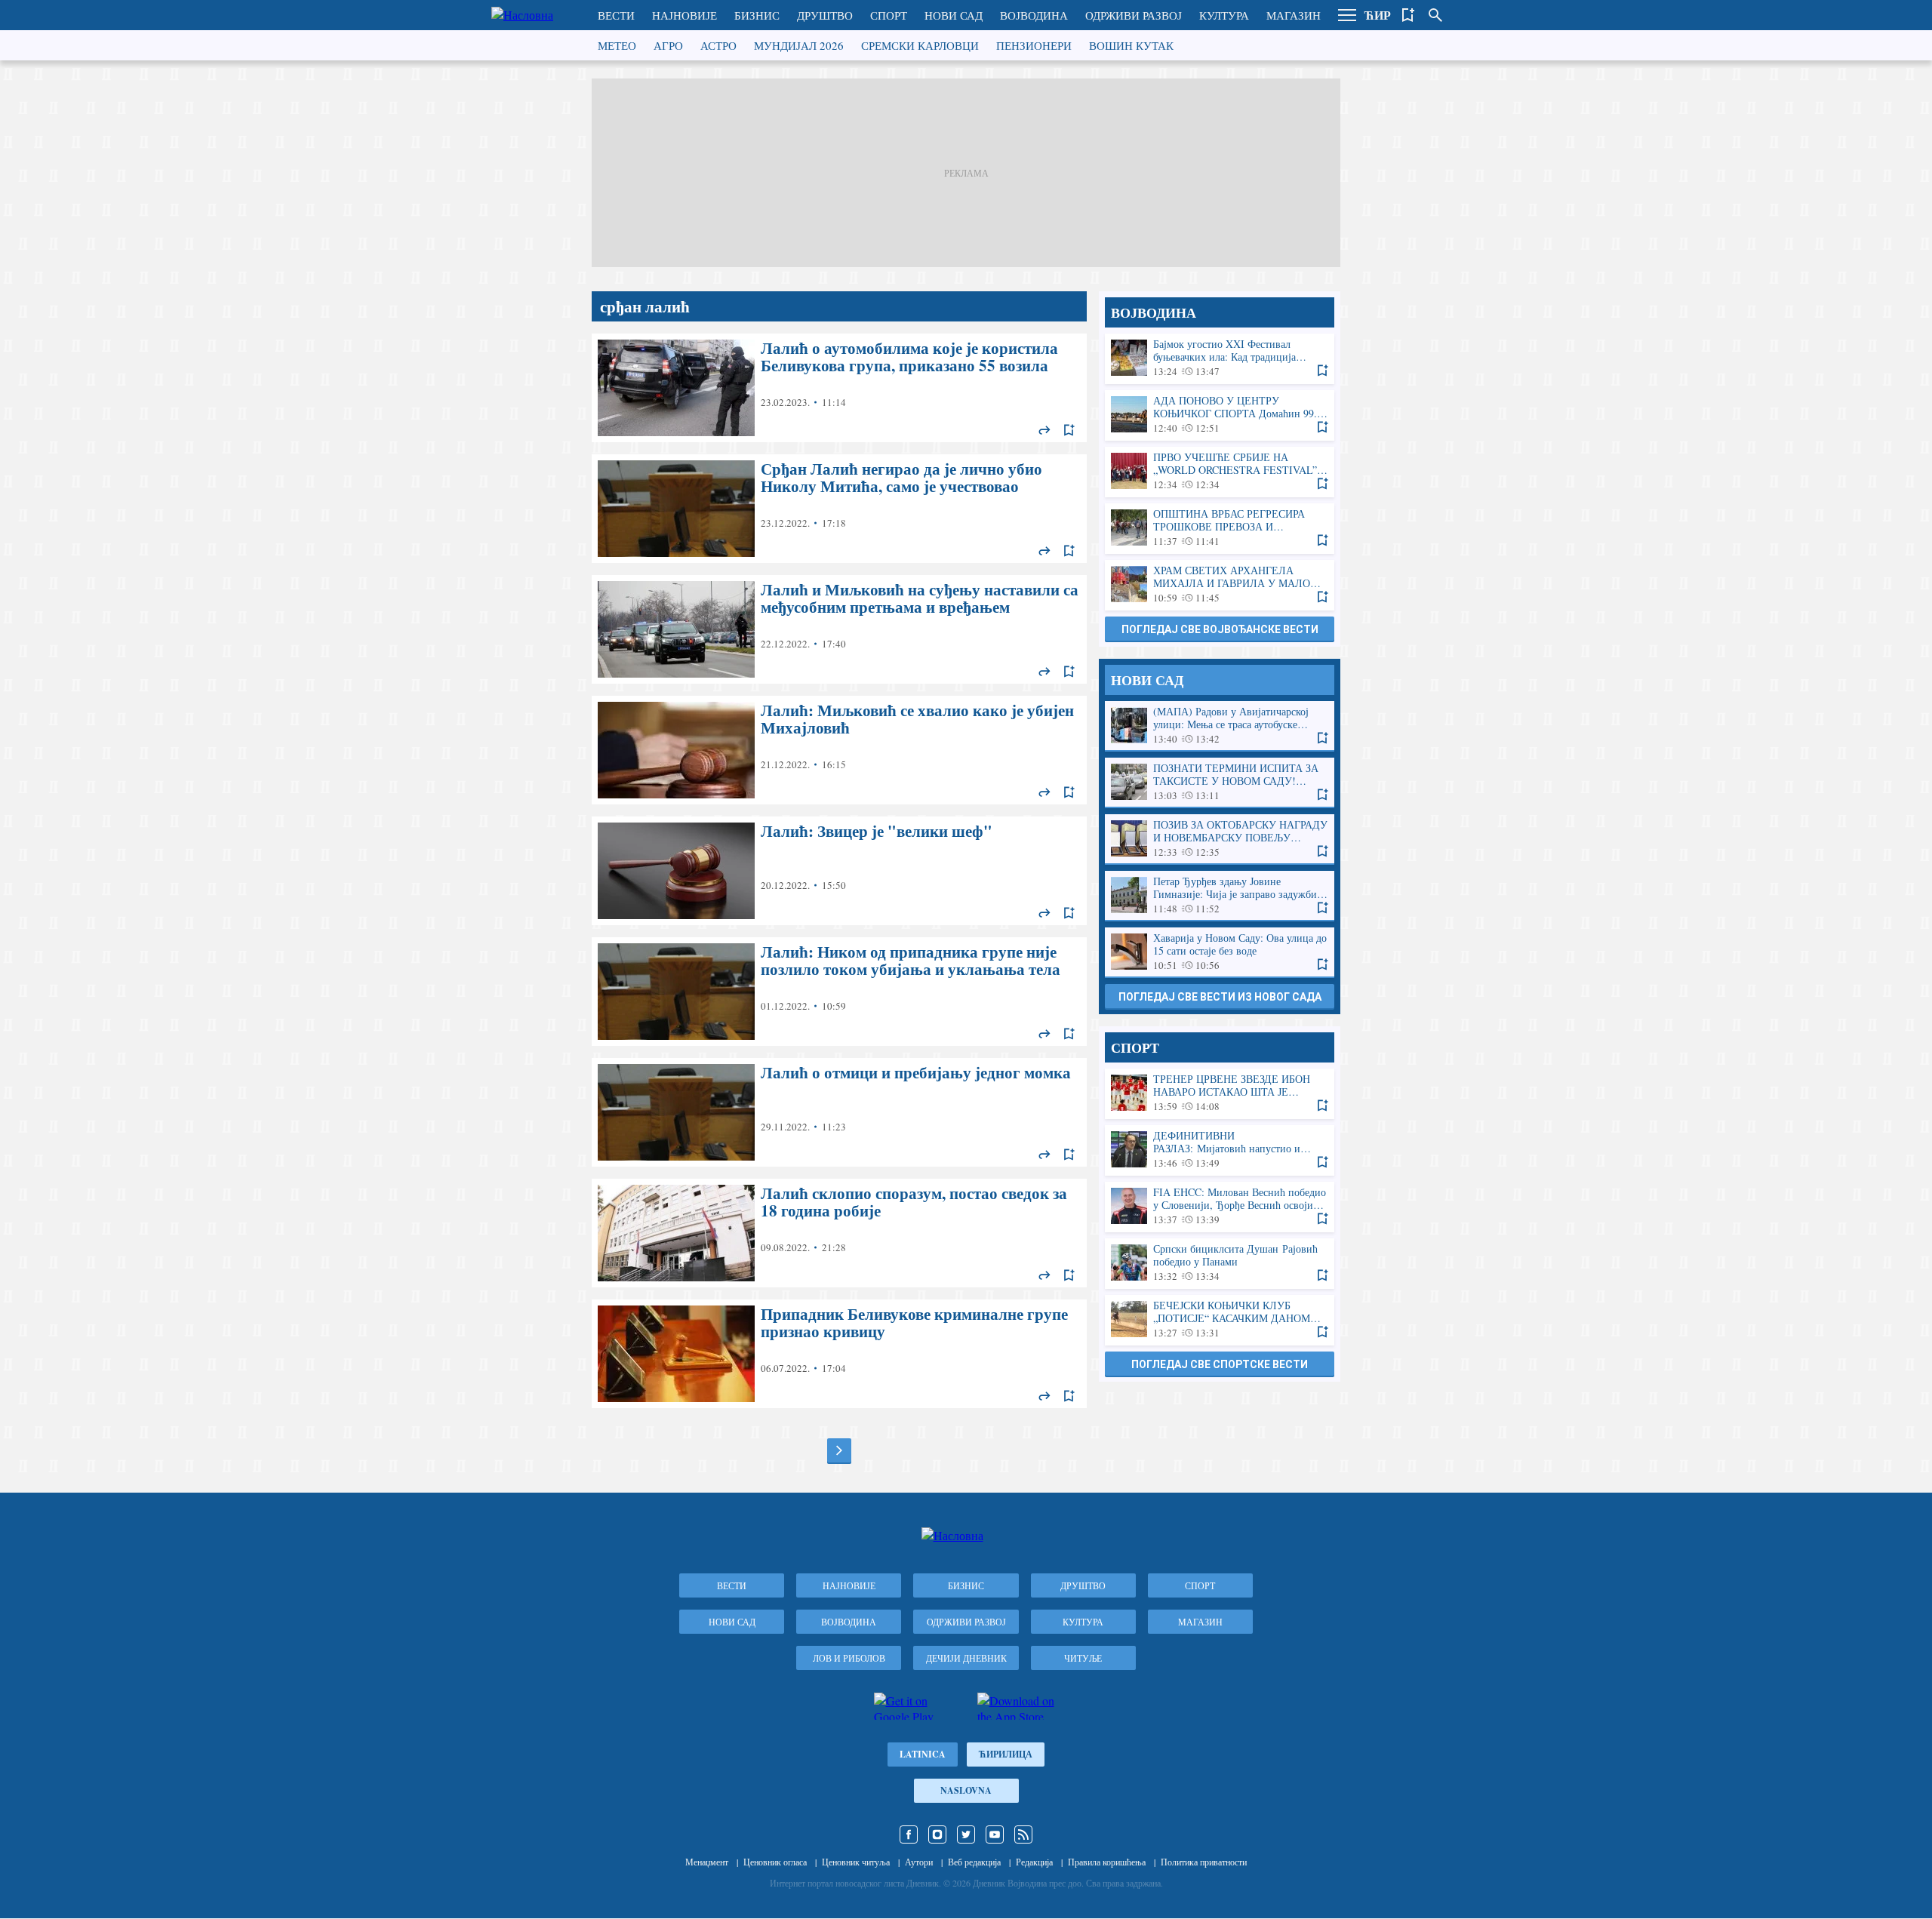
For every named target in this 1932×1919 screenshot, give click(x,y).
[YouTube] (995, 1834)
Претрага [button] (1435, 15)
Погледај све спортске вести (1220, 1364)
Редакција (1034, 1862)
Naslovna (966, 1790)
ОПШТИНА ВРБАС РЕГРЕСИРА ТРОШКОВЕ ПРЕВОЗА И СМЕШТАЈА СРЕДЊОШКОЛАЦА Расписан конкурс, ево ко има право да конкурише (1220, 528)
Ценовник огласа (775, 1862)
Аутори (919, 1862)
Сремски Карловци (920, 45)
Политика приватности (1204, 1862)
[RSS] (1023, 1834)
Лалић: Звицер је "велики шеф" (839, 871)
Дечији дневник (966, 1658)
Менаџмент (707, 1862)
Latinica (923, 1754)
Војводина (1034, 15)
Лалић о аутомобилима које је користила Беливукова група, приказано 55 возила (839, 388)
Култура (1224, 15)
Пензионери (1034, 45)
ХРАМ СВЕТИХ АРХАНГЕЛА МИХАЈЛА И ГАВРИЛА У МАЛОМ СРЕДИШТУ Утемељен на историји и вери (1220, 584)
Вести (616, 15)
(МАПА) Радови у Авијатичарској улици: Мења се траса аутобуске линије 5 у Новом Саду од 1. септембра (1220, 726)
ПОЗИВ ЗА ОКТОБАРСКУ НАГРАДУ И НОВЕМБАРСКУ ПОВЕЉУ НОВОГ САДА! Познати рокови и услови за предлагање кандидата (1220, 839)
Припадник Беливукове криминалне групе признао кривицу (839, 1354)
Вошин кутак (1131, 45)
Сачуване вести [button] (1408, 15)
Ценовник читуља (856, 1862)
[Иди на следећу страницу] (839, 1450)
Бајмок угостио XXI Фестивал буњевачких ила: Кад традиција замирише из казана (1220, 358)
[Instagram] (937, 1834)
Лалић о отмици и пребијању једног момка (839, 1112)
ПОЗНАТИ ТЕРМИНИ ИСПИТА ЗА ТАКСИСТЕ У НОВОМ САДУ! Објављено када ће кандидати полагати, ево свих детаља (1220, 782)
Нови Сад (954, 15)
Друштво (825, 15)
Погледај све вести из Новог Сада (1220, 997)
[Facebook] (909, 1834)
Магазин (1294, 15)
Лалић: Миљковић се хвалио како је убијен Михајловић (839, 750)
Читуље (1083, 1658)
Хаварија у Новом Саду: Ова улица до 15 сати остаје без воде (1220, 952)
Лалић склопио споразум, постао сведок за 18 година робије (839, 1233)
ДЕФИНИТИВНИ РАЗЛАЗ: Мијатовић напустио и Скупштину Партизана (1220, 1150)
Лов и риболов (849, 1658)
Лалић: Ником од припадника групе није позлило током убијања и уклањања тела (839, 992)
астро (718, 45)
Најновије (685, 15)
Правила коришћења (1107, 1862)
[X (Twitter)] (966, 1834)
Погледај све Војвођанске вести (1220, 629)
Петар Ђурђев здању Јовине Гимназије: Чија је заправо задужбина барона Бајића (1220, 895)
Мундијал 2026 (799, 45)
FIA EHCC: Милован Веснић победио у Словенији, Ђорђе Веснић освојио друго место (1220, 1206)
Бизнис (757, 15)
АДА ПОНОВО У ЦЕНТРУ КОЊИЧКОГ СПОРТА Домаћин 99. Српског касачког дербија (1220, 415)
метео (617, 45)
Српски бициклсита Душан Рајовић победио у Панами (1220, 1263)
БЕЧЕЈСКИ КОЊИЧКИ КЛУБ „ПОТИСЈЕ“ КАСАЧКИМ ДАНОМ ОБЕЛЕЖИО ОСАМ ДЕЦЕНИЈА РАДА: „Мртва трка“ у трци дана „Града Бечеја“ (1220, 1319)
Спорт (889, 15)
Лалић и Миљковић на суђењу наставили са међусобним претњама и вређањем (839, 629)
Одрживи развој (1134, 15)
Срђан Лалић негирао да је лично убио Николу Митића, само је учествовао (839, 509)
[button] (1347, 15)
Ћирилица (1006, 1754)
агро (668, 45)
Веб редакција (974, 1862)
